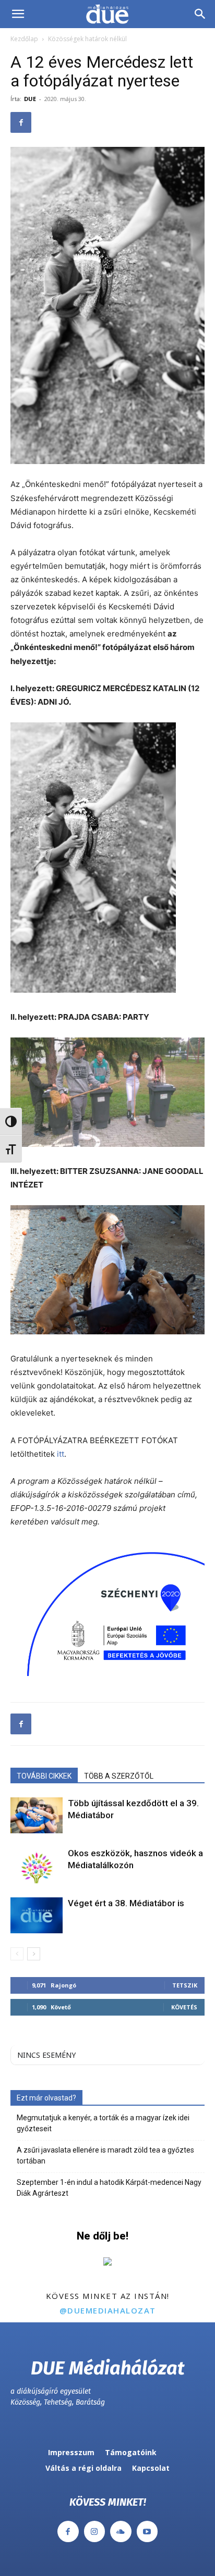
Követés (184, 2007)
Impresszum (71, 2452)
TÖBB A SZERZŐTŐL (119, 1776)
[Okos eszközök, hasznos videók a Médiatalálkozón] (37, 1865)
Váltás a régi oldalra (83, 2468)
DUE (30, 99)
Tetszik (185, 1985)
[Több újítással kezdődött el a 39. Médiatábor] (37, 1815)
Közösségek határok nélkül (87, 39)
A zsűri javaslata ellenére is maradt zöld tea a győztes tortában (105, 2155)
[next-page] (34, 1954)
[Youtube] (147, 2531)
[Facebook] (21, 122)
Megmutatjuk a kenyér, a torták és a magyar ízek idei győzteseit (103, 2123)
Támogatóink (131, 2452)
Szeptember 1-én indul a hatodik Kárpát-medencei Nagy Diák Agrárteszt (109, 2188)
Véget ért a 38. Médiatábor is (126, 1903)
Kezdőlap (24, 39)
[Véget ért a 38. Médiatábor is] (37, 1915)
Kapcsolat (151, 2468)
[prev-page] (17, 1954)
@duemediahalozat (108, 2310)
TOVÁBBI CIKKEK (44, 1776)
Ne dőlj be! (103, 2236)
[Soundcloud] (121, 2531)
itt (61, 1454)
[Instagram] (95, 2531)
